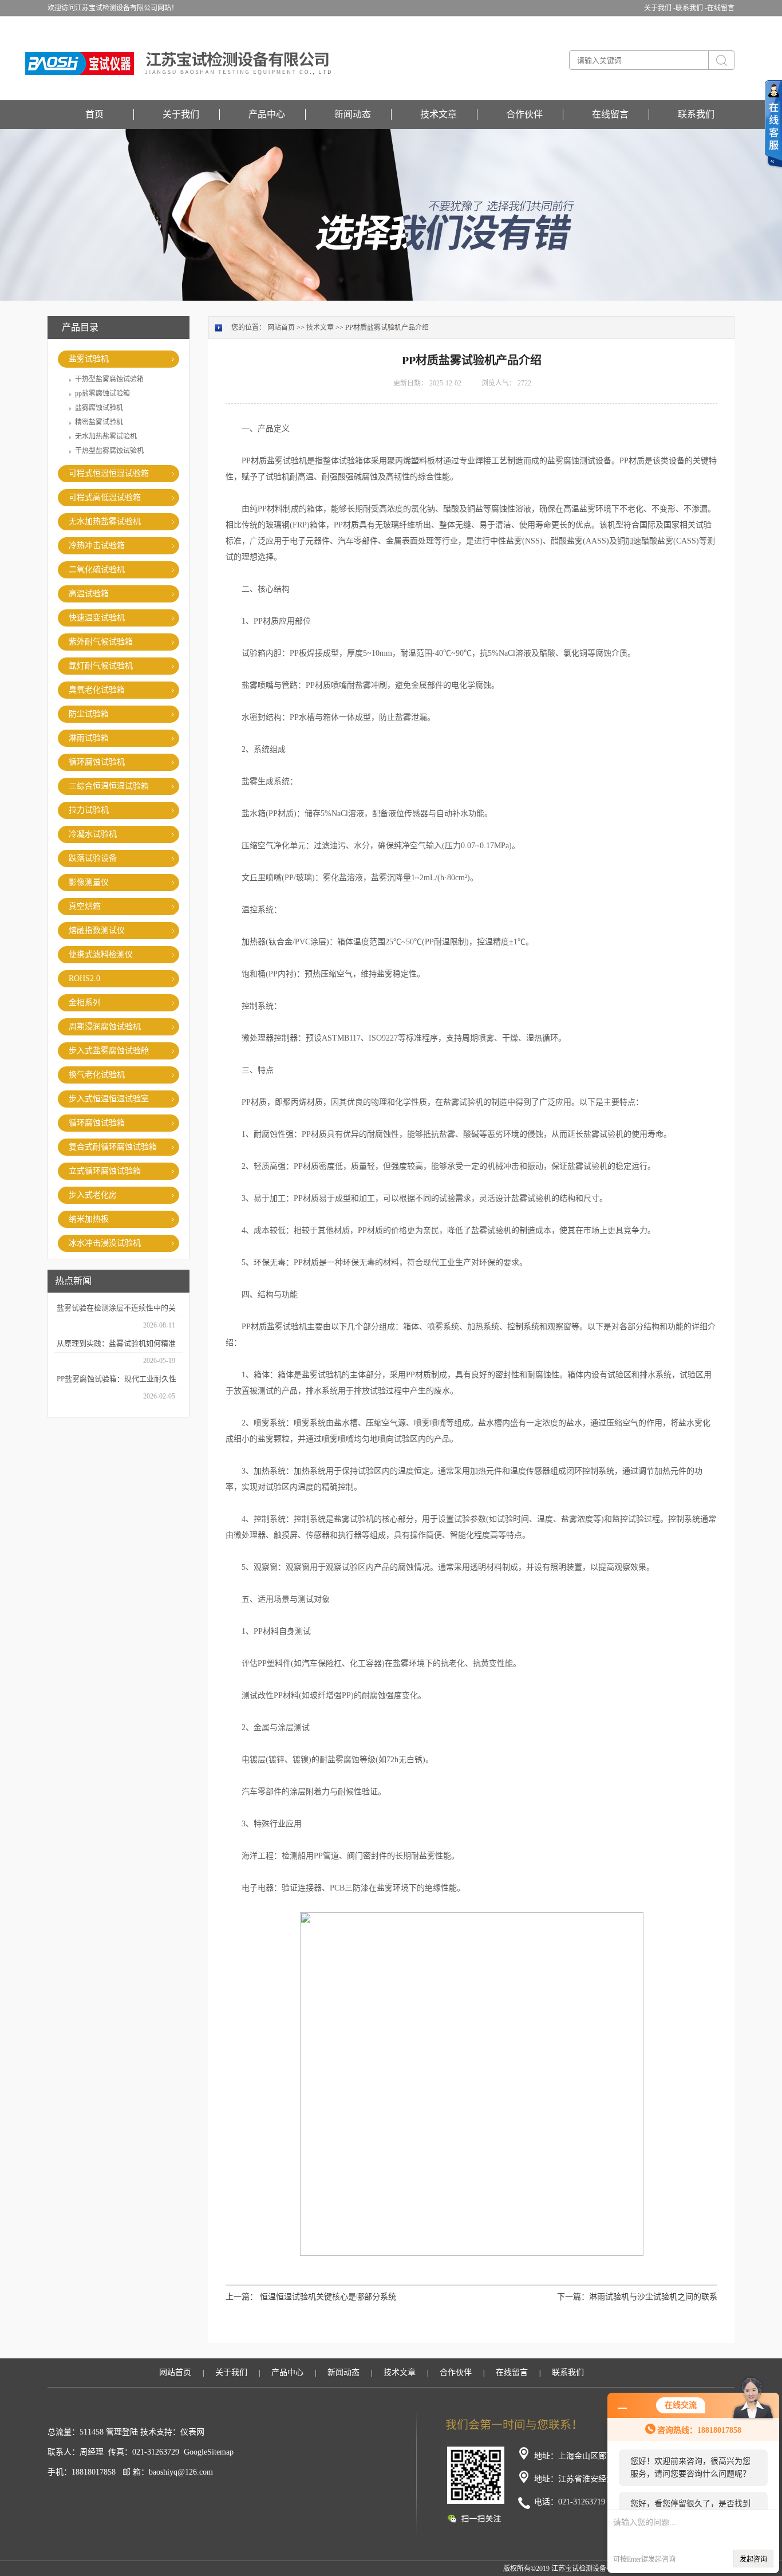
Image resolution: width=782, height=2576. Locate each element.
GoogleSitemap (209, 2452)
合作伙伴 (524, 114)
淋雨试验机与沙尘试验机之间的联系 (653, 2297)
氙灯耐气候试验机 (101, 666)
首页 (94, 114)
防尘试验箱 (89, 714)
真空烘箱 (85, 906)
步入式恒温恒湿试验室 (109, 1099)
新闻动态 (353, 114)
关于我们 (181, 114)
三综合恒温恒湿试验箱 (109, 786)
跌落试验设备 (93, 858)
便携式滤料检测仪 (101, 954)
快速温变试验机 (97, 618)
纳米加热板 (89, 1219)
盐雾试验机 (89, 359)
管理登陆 (122, 2432)
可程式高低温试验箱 (105, 497)
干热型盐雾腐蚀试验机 (109, 451)
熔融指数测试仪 (97, 930)
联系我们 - (691, 8)
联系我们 (696, 114)
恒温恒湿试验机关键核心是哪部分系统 (328, 2297)
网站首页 (281, 328)
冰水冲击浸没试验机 (105, 1243)
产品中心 (267, 114)
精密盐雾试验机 (99, 422)
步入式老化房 (93, 1195)
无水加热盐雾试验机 (106, 436)
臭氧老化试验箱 (97, 690)
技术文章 (439, 114)
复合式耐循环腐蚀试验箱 (113, 1147)
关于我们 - (660, 8)
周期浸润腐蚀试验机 (105, 1027)
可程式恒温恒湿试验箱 (109, 473)
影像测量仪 (89, 882)
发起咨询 (753, 2559)
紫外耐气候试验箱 (101, 642)
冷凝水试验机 (93, 834)
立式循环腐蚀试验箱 (105, 1171)
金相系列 (85, 1003)
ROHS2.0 (84, 978)
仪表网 (192, 2432)
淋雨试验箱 (89, 738)
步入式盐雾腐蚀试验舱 (109, 1051)
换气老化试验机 (97, 1075)
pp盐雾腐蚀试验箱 (102, 393)
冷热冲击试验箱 (97, 545)
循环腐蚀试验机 (97, 762)
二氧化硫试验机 (97, 570)
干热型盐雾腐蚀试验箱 (109, 379)
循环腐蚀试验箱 (97, 1123)
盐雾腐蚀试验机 (99, 408)
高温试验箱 (89, 594)
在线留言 (721, 8)
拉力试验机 (89, 810)
